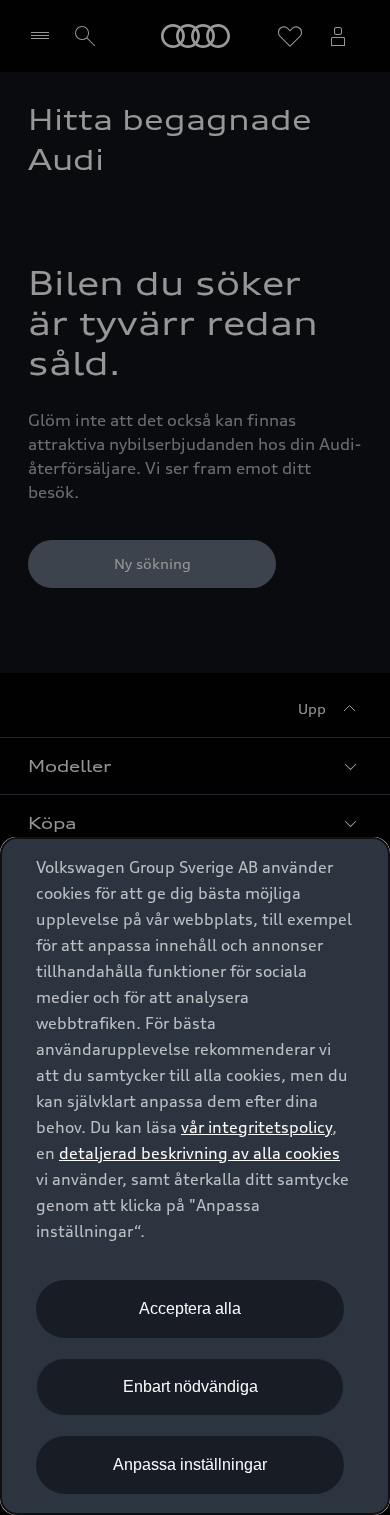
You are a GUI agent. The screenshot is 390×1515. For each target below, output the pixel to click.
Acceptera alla (190, 1308)
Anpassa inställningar (190, 1464)
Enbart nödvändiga (190, 1386)
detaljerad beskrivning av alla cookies (199, 1153)
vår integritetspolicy (256, 1127)
